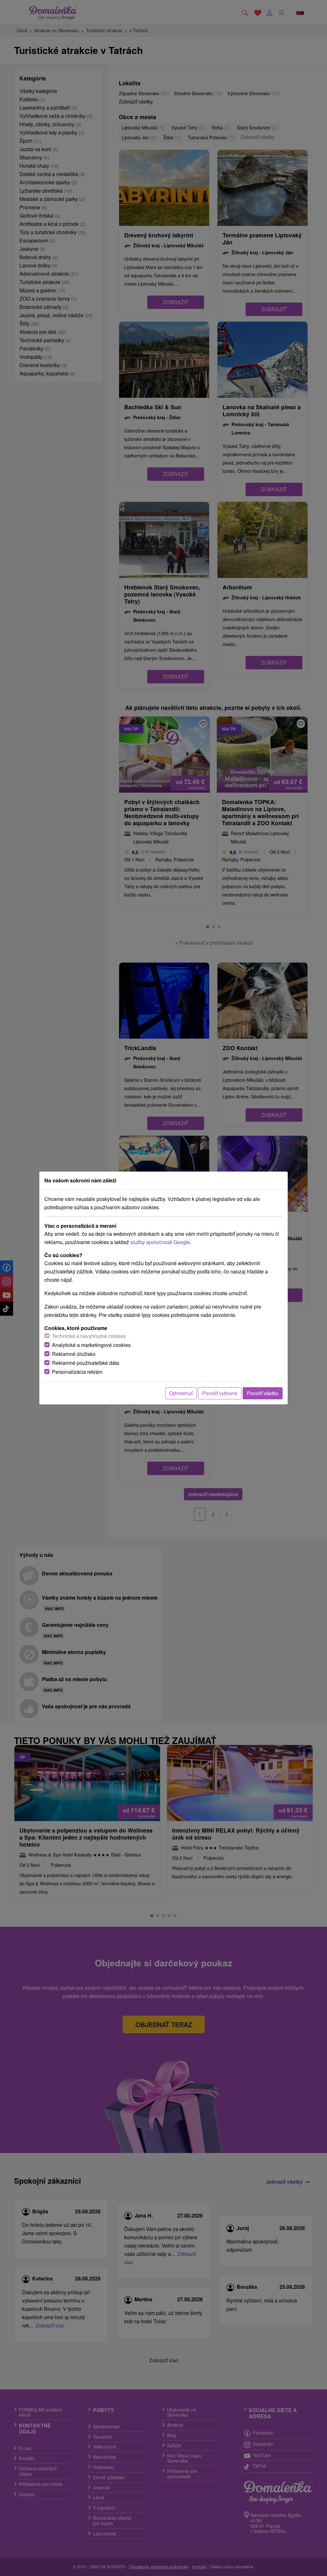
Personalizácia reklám (77, 1372)
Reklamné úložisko (74, 1354)
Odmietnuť (181, 1393)
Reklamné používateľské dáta (86, 1363)
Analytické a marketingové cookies (91, 1345)
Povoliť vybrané (220, 1393)
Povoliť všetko (263, 1393)
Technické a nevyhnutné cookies (89, 1336)
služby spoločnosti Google (160, 1242)
